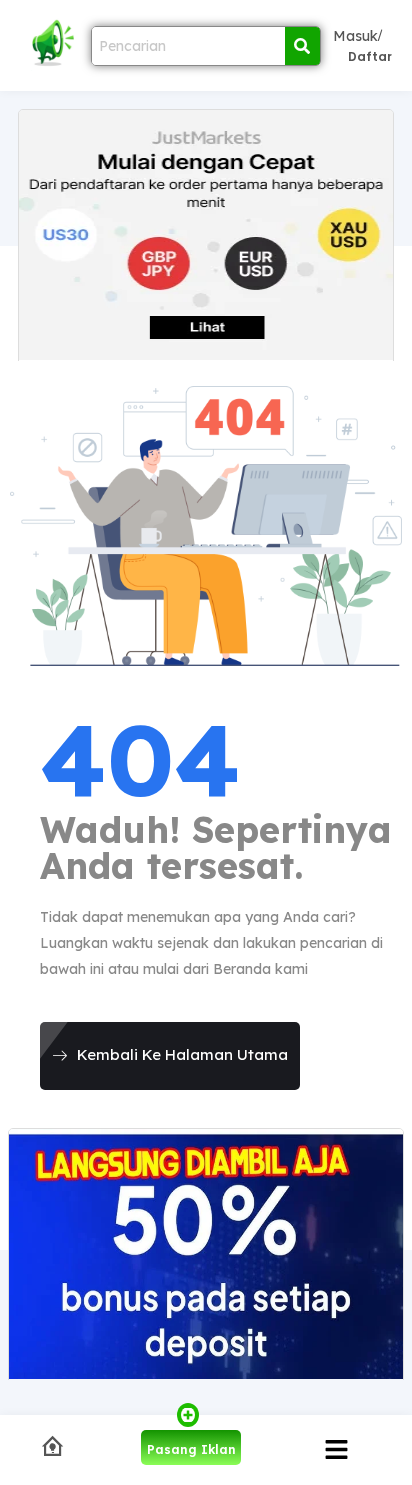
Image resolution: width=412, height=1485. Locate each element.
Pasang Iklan (191, 1449)
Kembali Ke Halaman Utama (182, 1054)
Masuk (355, 36)
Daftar (370, 56)
